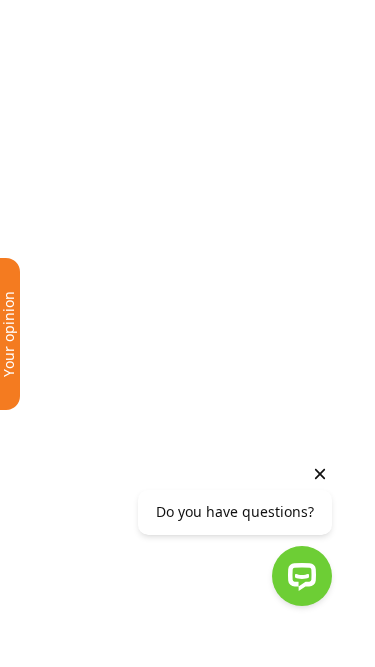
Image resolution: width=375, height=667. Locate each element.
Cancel (76, 268)
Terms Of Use (122, 410)
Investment (174, 18)
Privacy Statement (234, 410)
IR (263, 73)
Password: (51, 185)
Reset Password (143, 314)
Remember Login (84, 241)
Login (37, 268)
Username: (53, 131)
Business (123, 18)
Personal (76, 18)
